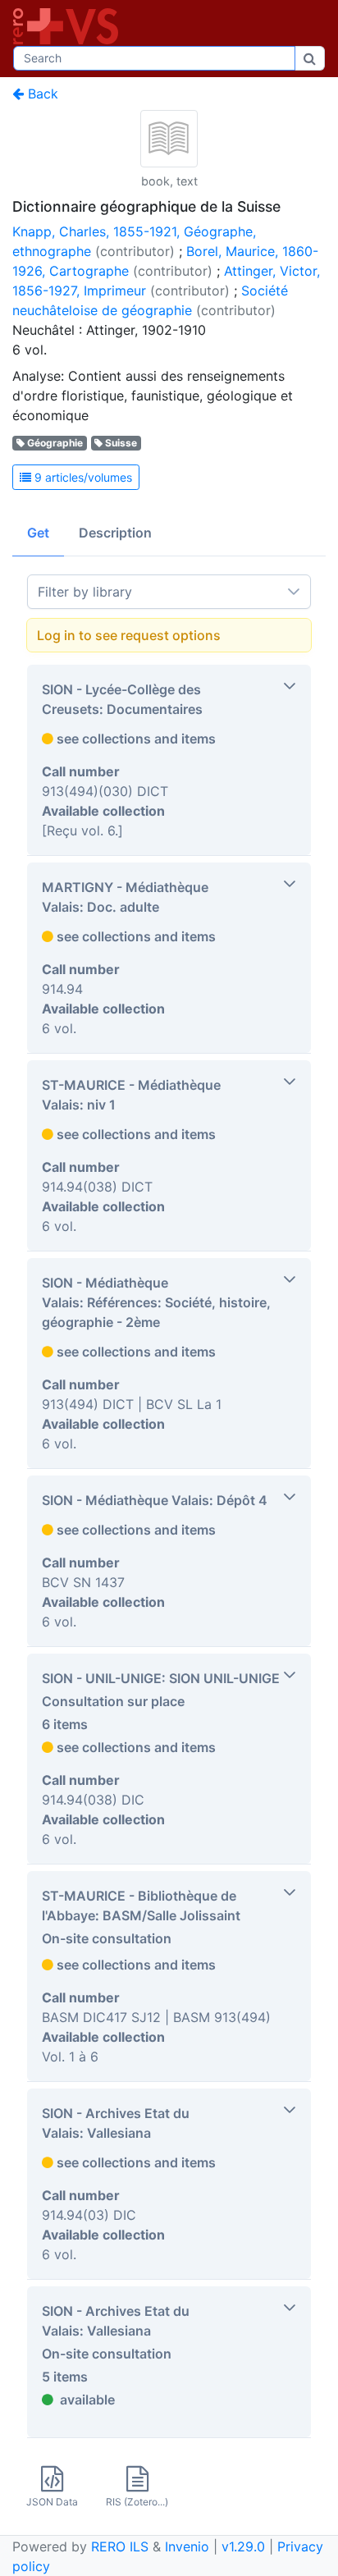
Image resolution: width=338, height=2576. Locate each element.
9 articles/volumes (82, 477)
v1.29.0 (243, 2546)
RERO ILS (120, 2546)
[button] (169, 760)
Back (41, 94)
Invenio (187, 2546)
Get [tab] (38, 533)
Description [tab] (115, 533)
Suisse (121, 443)
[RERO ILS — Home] (69, 26)
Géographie (55, 443)
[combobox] (154, 58)
